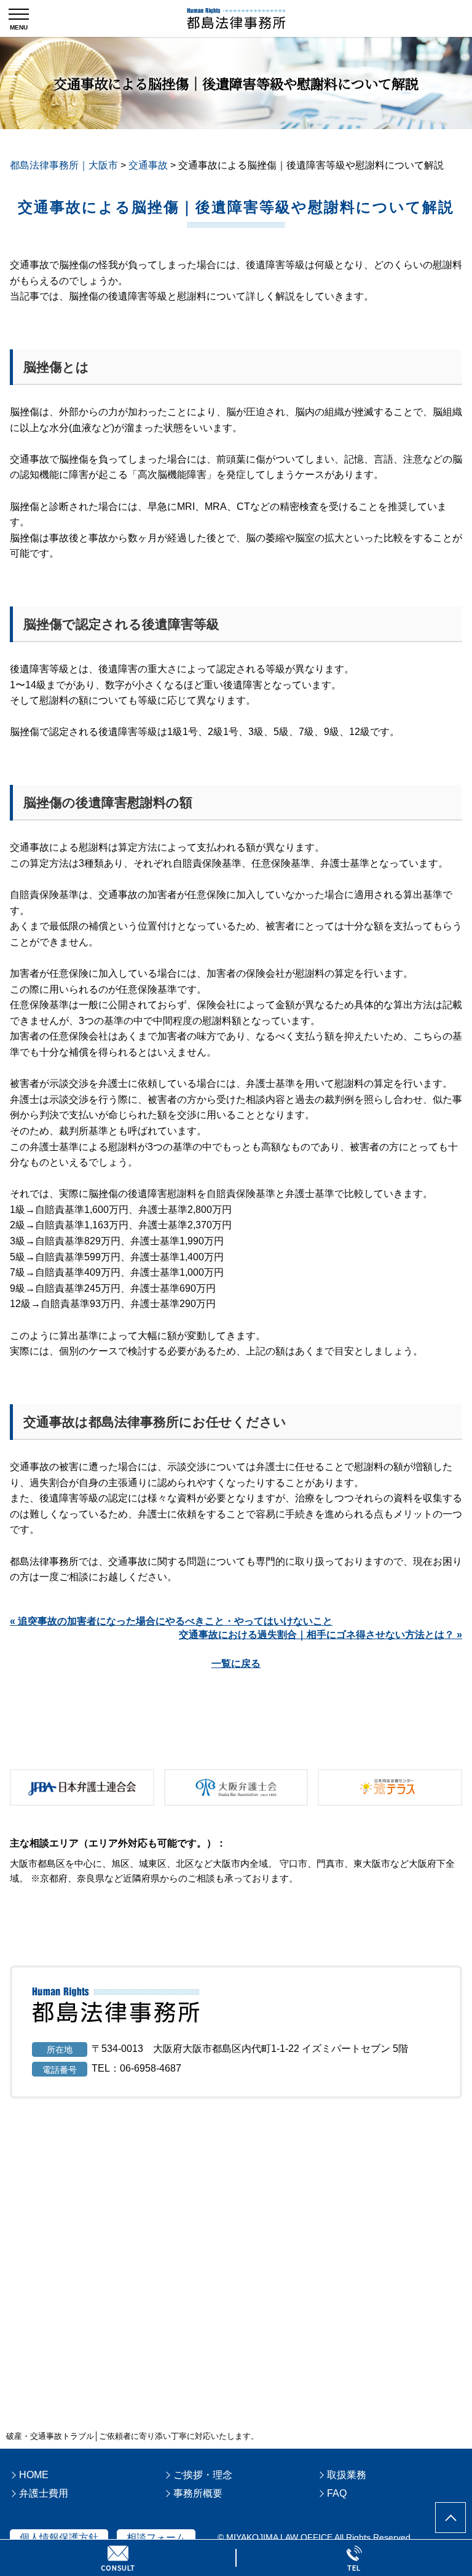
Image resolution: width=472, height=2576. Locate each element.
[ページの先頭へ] (450, 2518)
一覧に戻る (236, 1664)
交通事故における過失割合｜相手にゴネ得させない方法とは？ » (321, 1635)
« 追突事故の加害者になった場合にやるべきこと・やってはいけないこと (171, 1621)
